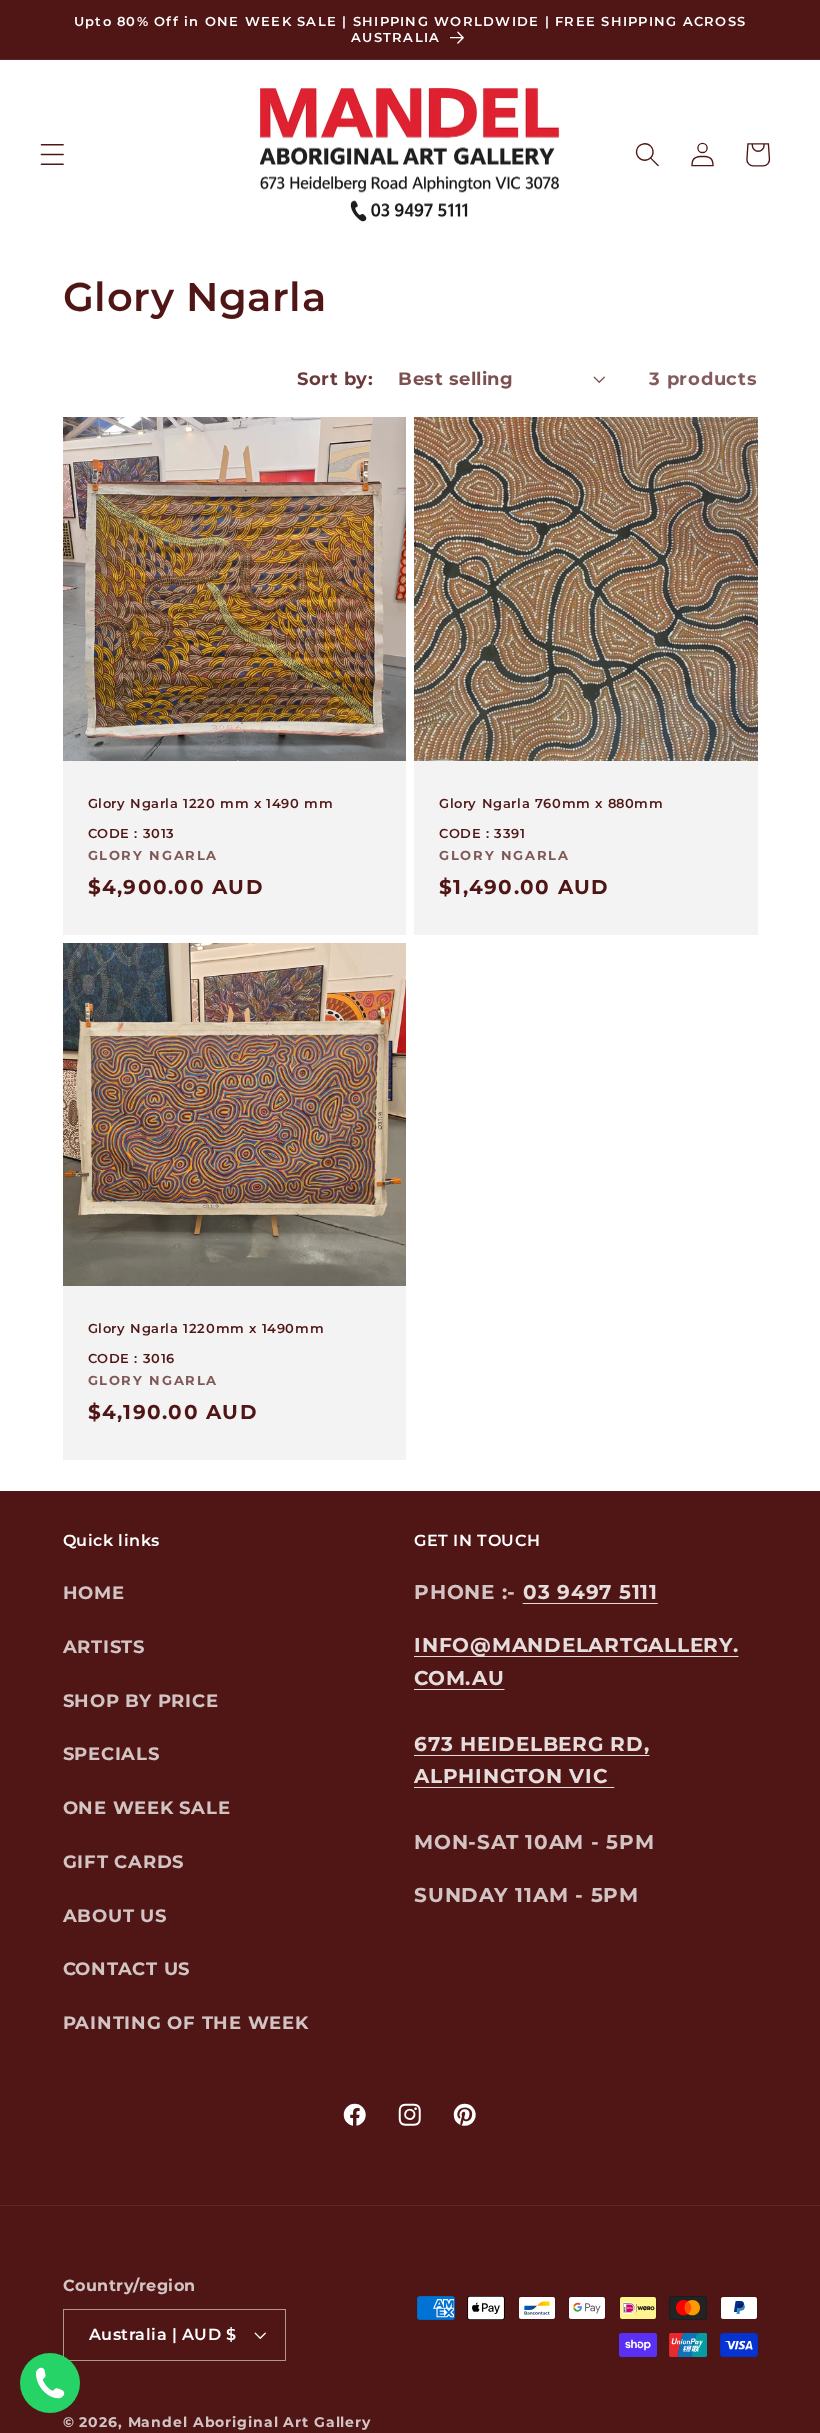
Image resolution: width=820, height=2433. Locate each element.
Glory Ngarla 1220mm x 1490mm (206, 1328)
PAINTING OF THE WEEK (186, 2022)
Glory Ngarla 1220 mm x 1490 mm (211, 803)
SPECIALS (111, 1753)
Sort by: (335, 378)
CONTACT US (127, 1968)
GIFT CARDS (124, 1861)
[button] (52, 154)
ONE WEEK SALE (147, 1807)
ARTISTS (104, 1646)
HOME (94, 1592)
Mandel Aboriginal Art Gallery (249, 2422)
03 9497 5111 (590, 1592)
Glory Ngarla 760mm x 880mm (551, 803)
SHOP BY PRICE (141, 1700)
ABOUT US (115, 1915)
